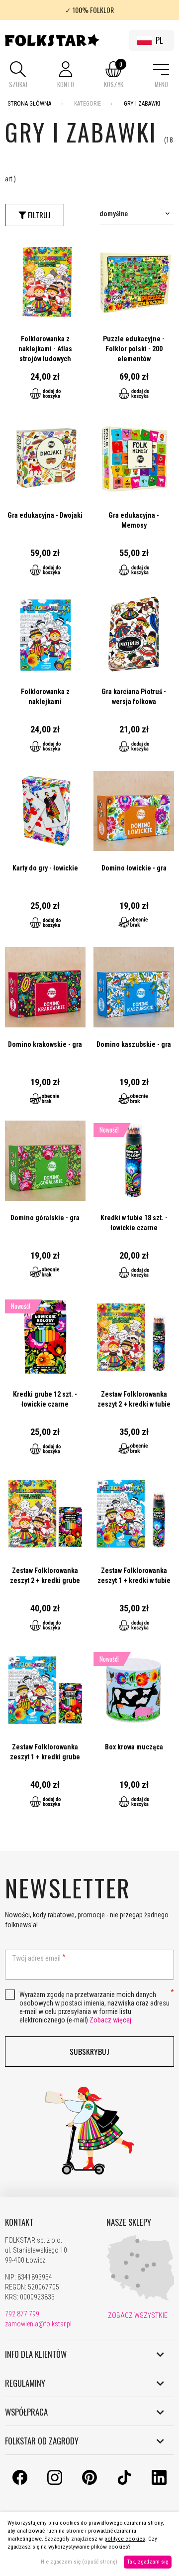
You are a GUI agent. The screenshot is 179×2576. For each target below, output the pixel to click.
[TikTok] (124, 2482)
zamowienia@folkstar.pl (38, 2324)
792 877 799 (22, 2314)
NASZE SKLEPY (129, 2222)
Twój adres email (37, 1958)
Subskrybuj (89, 2051)
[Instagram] (55, 2482)
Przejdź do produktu (45, 326)
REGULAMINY (25, 2383)
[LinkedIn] (159, 2482)
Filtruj (38, 215)
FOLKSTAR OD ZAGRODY (42, 2441)
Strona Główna (29, 104)
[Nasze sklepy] (141, 2298)
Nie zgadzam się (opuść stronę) (79, 2562)
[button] (18, 75)
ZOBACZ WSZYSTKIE (137, 2315)
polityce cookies (125, 2539)
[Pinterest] (89, 2482)
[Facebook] (20, 2482)
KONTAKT (19, 2222)
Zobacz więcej (110, 2020)
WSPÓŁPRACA (26, 2412)
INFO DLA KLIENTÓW (36, 2354)
